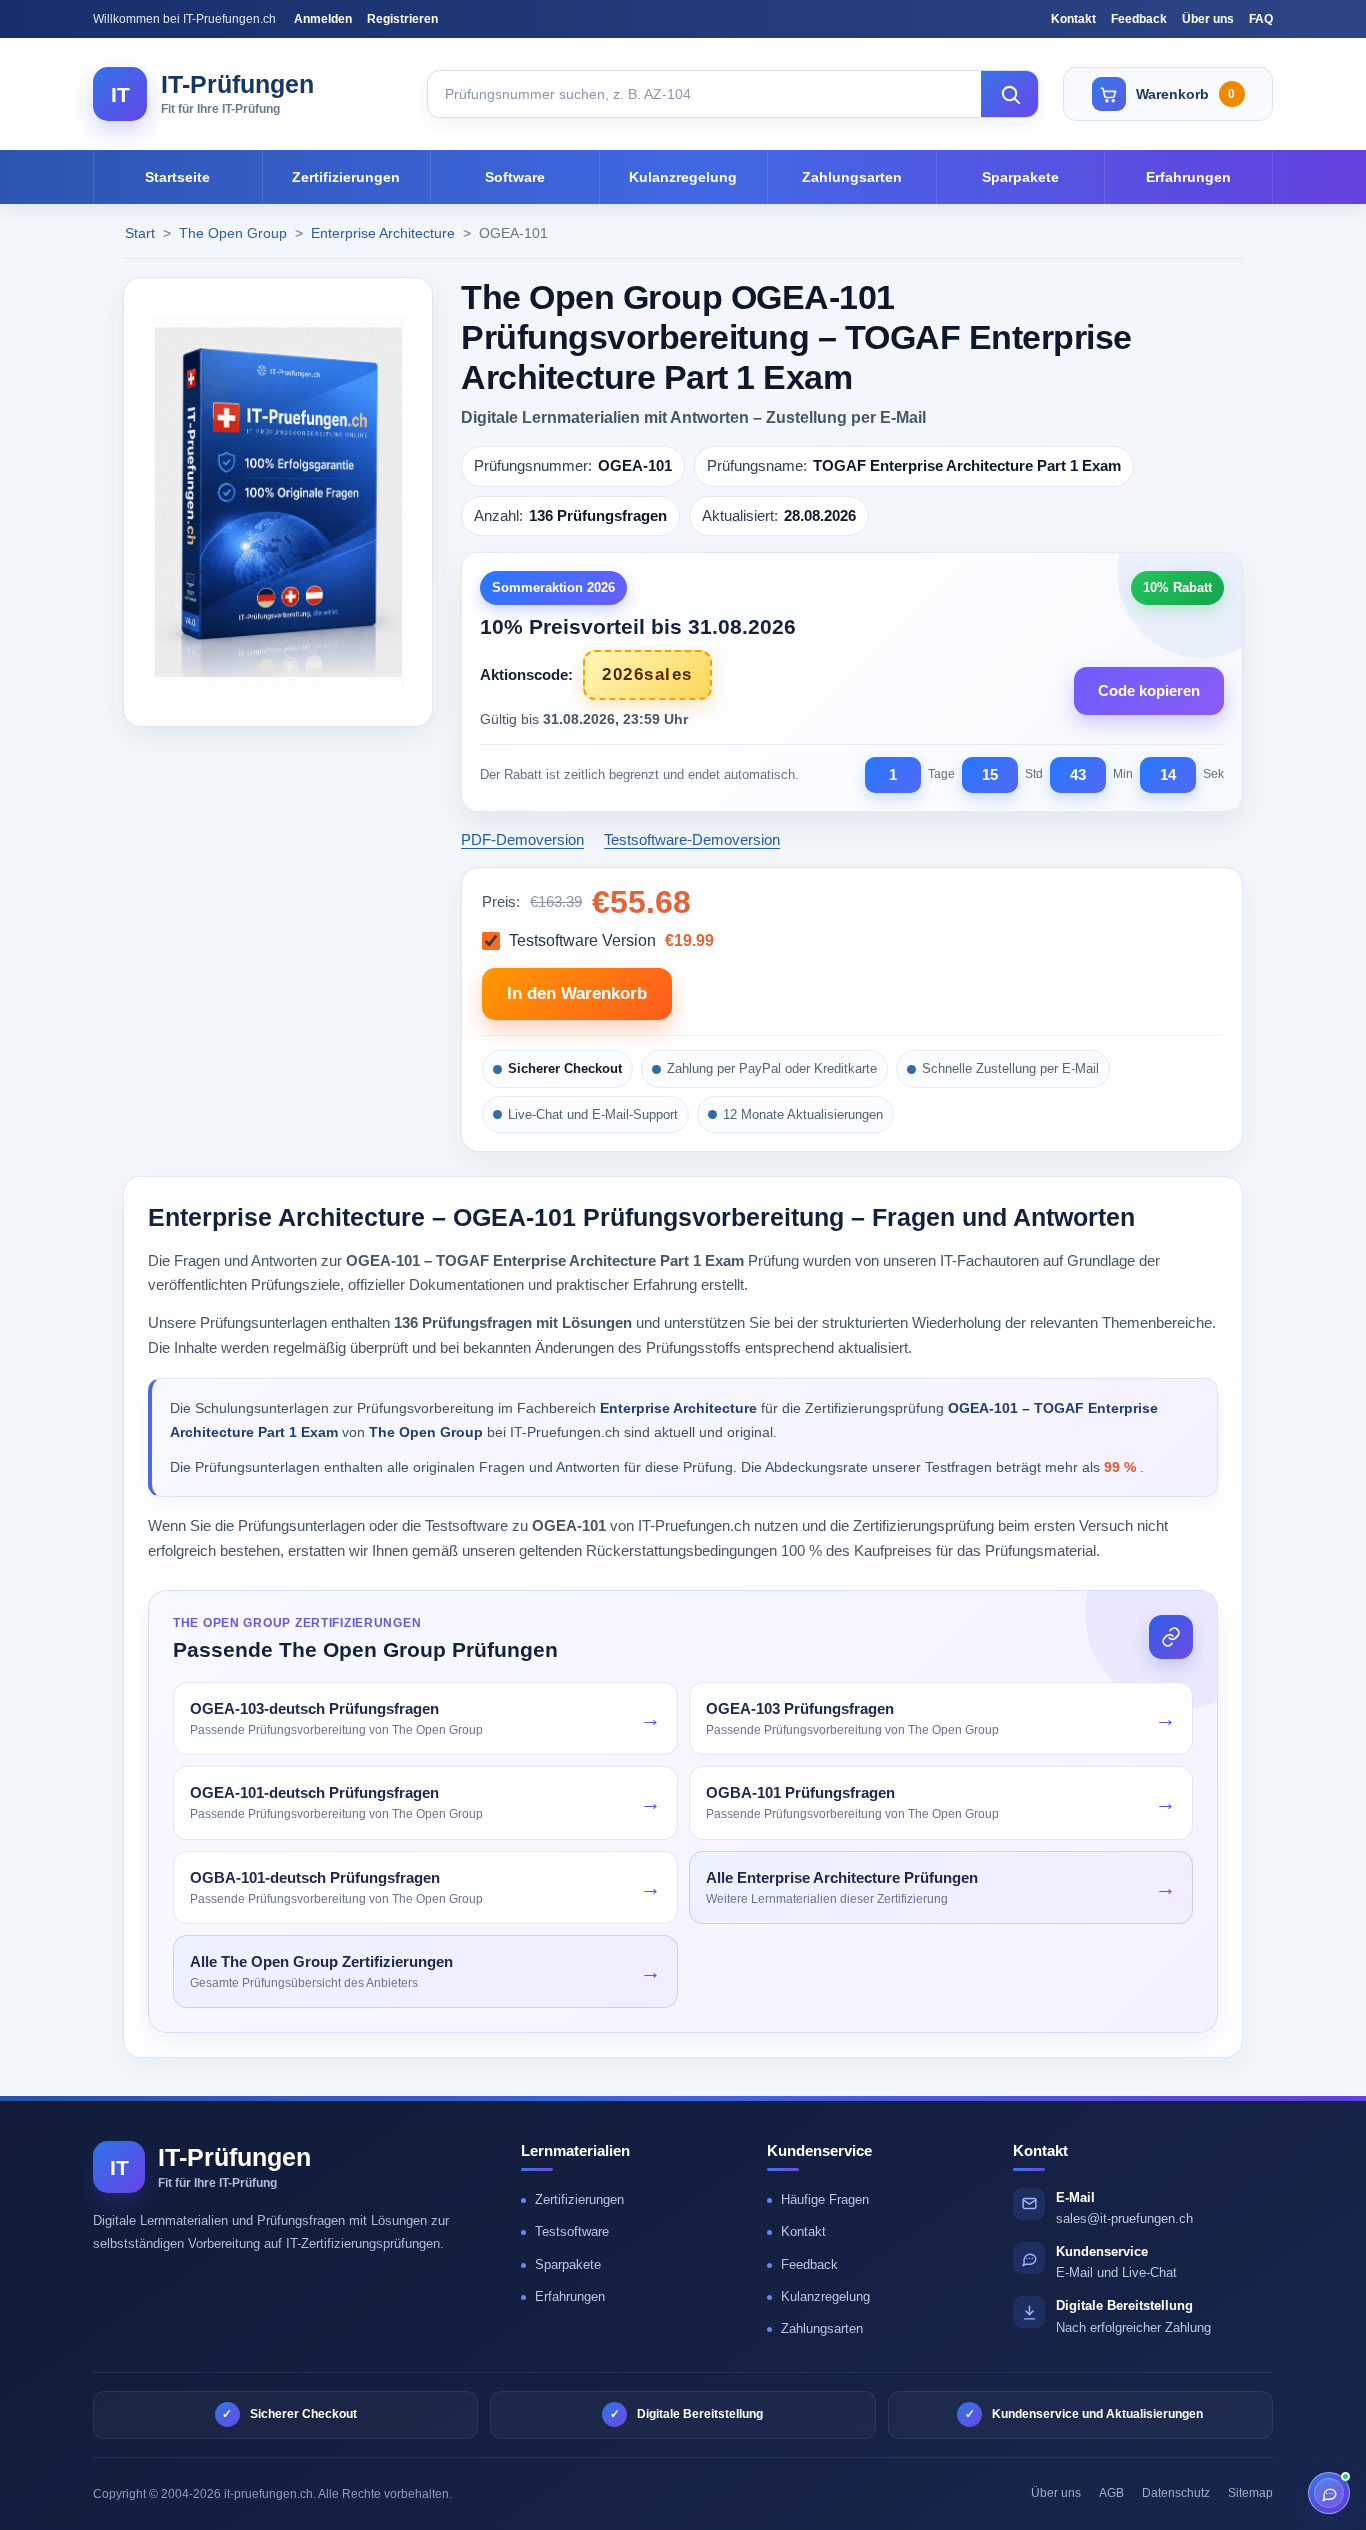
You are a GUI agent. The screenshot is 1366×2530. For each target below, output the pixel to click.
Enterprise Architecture (385, 233)
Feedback (1139, 19)
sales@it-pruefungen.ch (1124, 2218)
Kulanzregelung (683, 177)
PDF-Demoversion (522, 839)
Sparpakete (1020, 177)
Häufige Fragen (825, 2199)
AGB (1111, 2493)
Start (140, 233)
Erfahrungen (1188, 177)
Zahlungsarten (852, 177)
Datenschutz (1176, 2493)
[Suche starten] (1010, 94)
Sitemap (1250, 2493)
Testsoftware (572, 2231)
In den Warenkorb (577, 993)
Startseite (177, 177)
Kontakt (1073, 19)
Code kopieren (1149, 690)
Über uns (1208, 19)
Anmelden (323, 19)
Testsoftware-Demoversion (692, 839)
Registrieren (402, 19)
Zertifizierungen (346, 177)
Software (515, 177)
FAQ (1261, 19)
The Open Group (235, 233)
